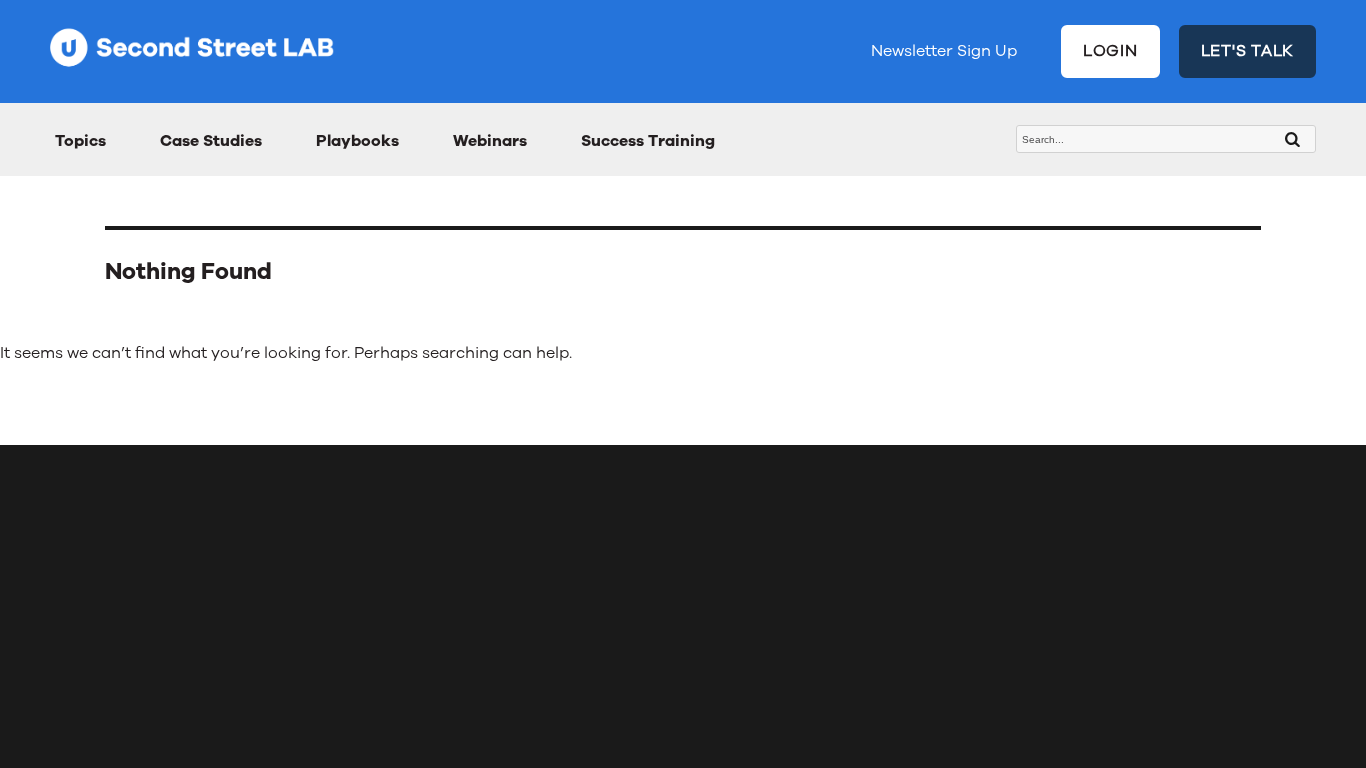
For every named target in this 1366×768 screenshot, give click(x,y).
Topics (80, 141)
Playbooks (357, 141)
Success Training (648, 141)
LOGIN (1110, 51)
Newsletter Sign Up (944, 51)
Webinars (490, 141)
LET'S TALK (1248, 51)
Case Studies (211, 141)
